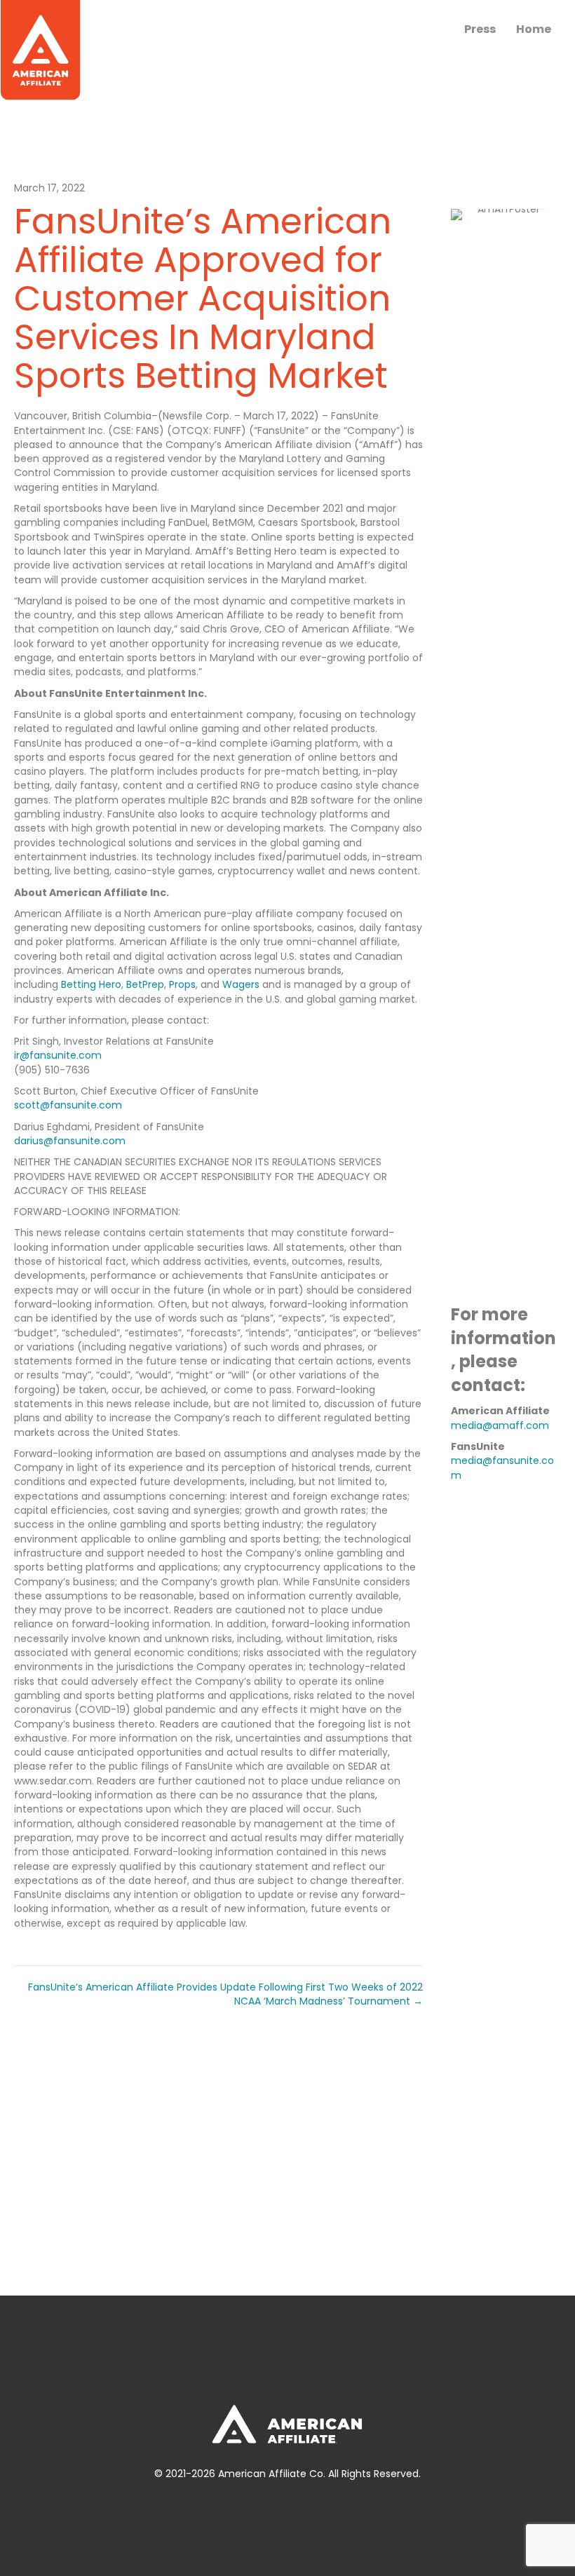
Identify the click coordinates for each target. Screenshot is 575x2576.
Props (182, 984)
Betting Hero (91, 984)
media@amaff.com (500, 1425)
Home (534, 29)
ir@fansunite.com (58, 1055)
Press (480, 29)
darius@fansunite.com (70, 1141)
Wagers (241, 984)
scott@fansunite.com (68, 1105)
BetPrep (145, 984)
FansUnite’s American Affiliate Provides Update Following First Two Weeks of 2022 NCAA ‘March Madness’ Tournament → (225, 1994)
